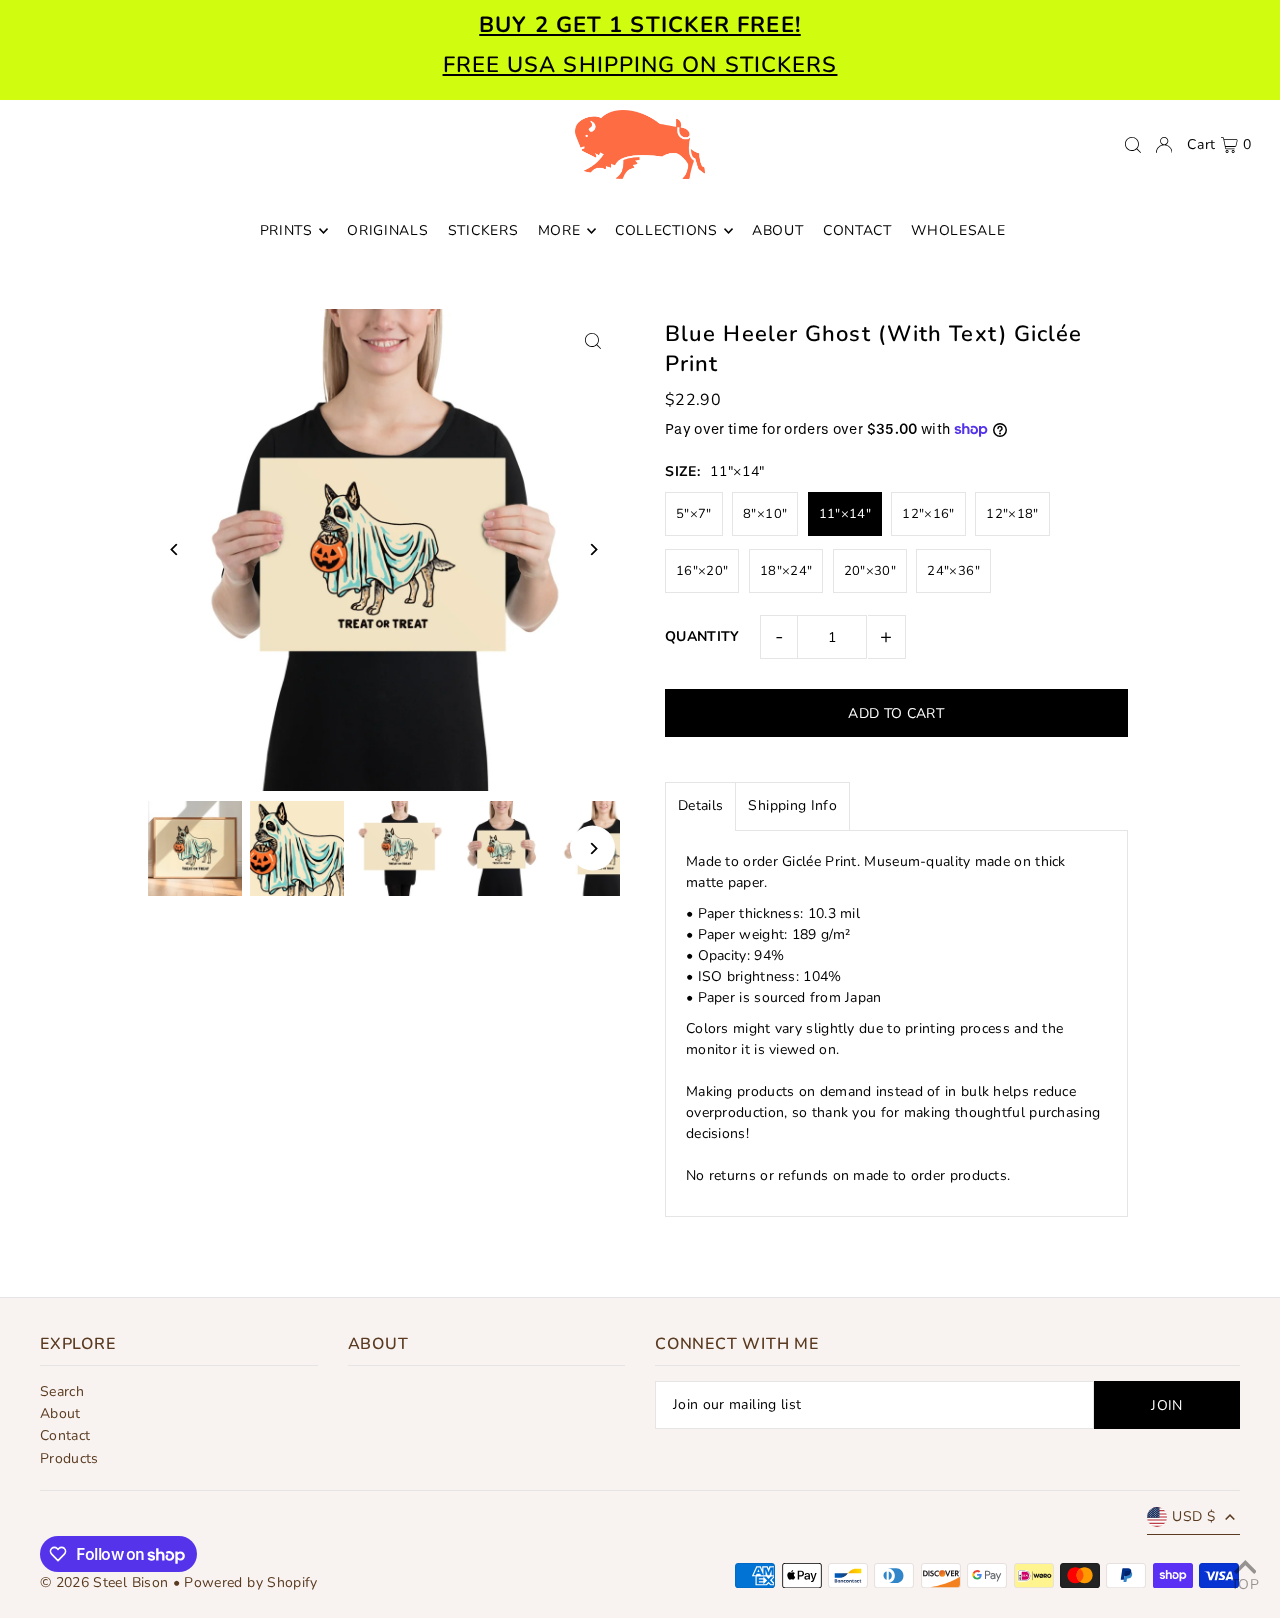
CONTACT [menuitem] (857, 230)
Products (69, 1458)
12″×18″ (1012, 514)
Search (62, 1391)
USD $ (1193, 1516)
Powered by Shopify (250, 1582)
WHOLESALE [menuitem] (958, 230)
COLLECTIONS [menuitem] (666, 230)
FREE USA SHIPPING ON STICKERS (640, 65)
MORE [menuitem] (559, 230)
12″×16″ (928, 514)
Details (700, 805)
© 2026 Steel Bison (104, 1582)
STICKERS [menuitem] (483, 230)
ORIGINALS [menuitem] (387, 230)
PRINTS (286, 230)
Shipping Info (792, 805)
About (60, 1413)
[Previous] (175, 549)
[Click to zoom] (592, 341)
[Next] (592, 549)
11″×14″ (845, 514)
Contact (65, 1435)
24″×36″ (953, 571)
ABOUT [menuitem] (778, 230)
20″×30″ (870, 571)
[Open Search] (1133, 145)
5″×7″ (694, 514)
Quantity (702, 636)
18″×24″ (786, 571)
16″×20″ (702, 571)
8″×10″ (765, 514)
